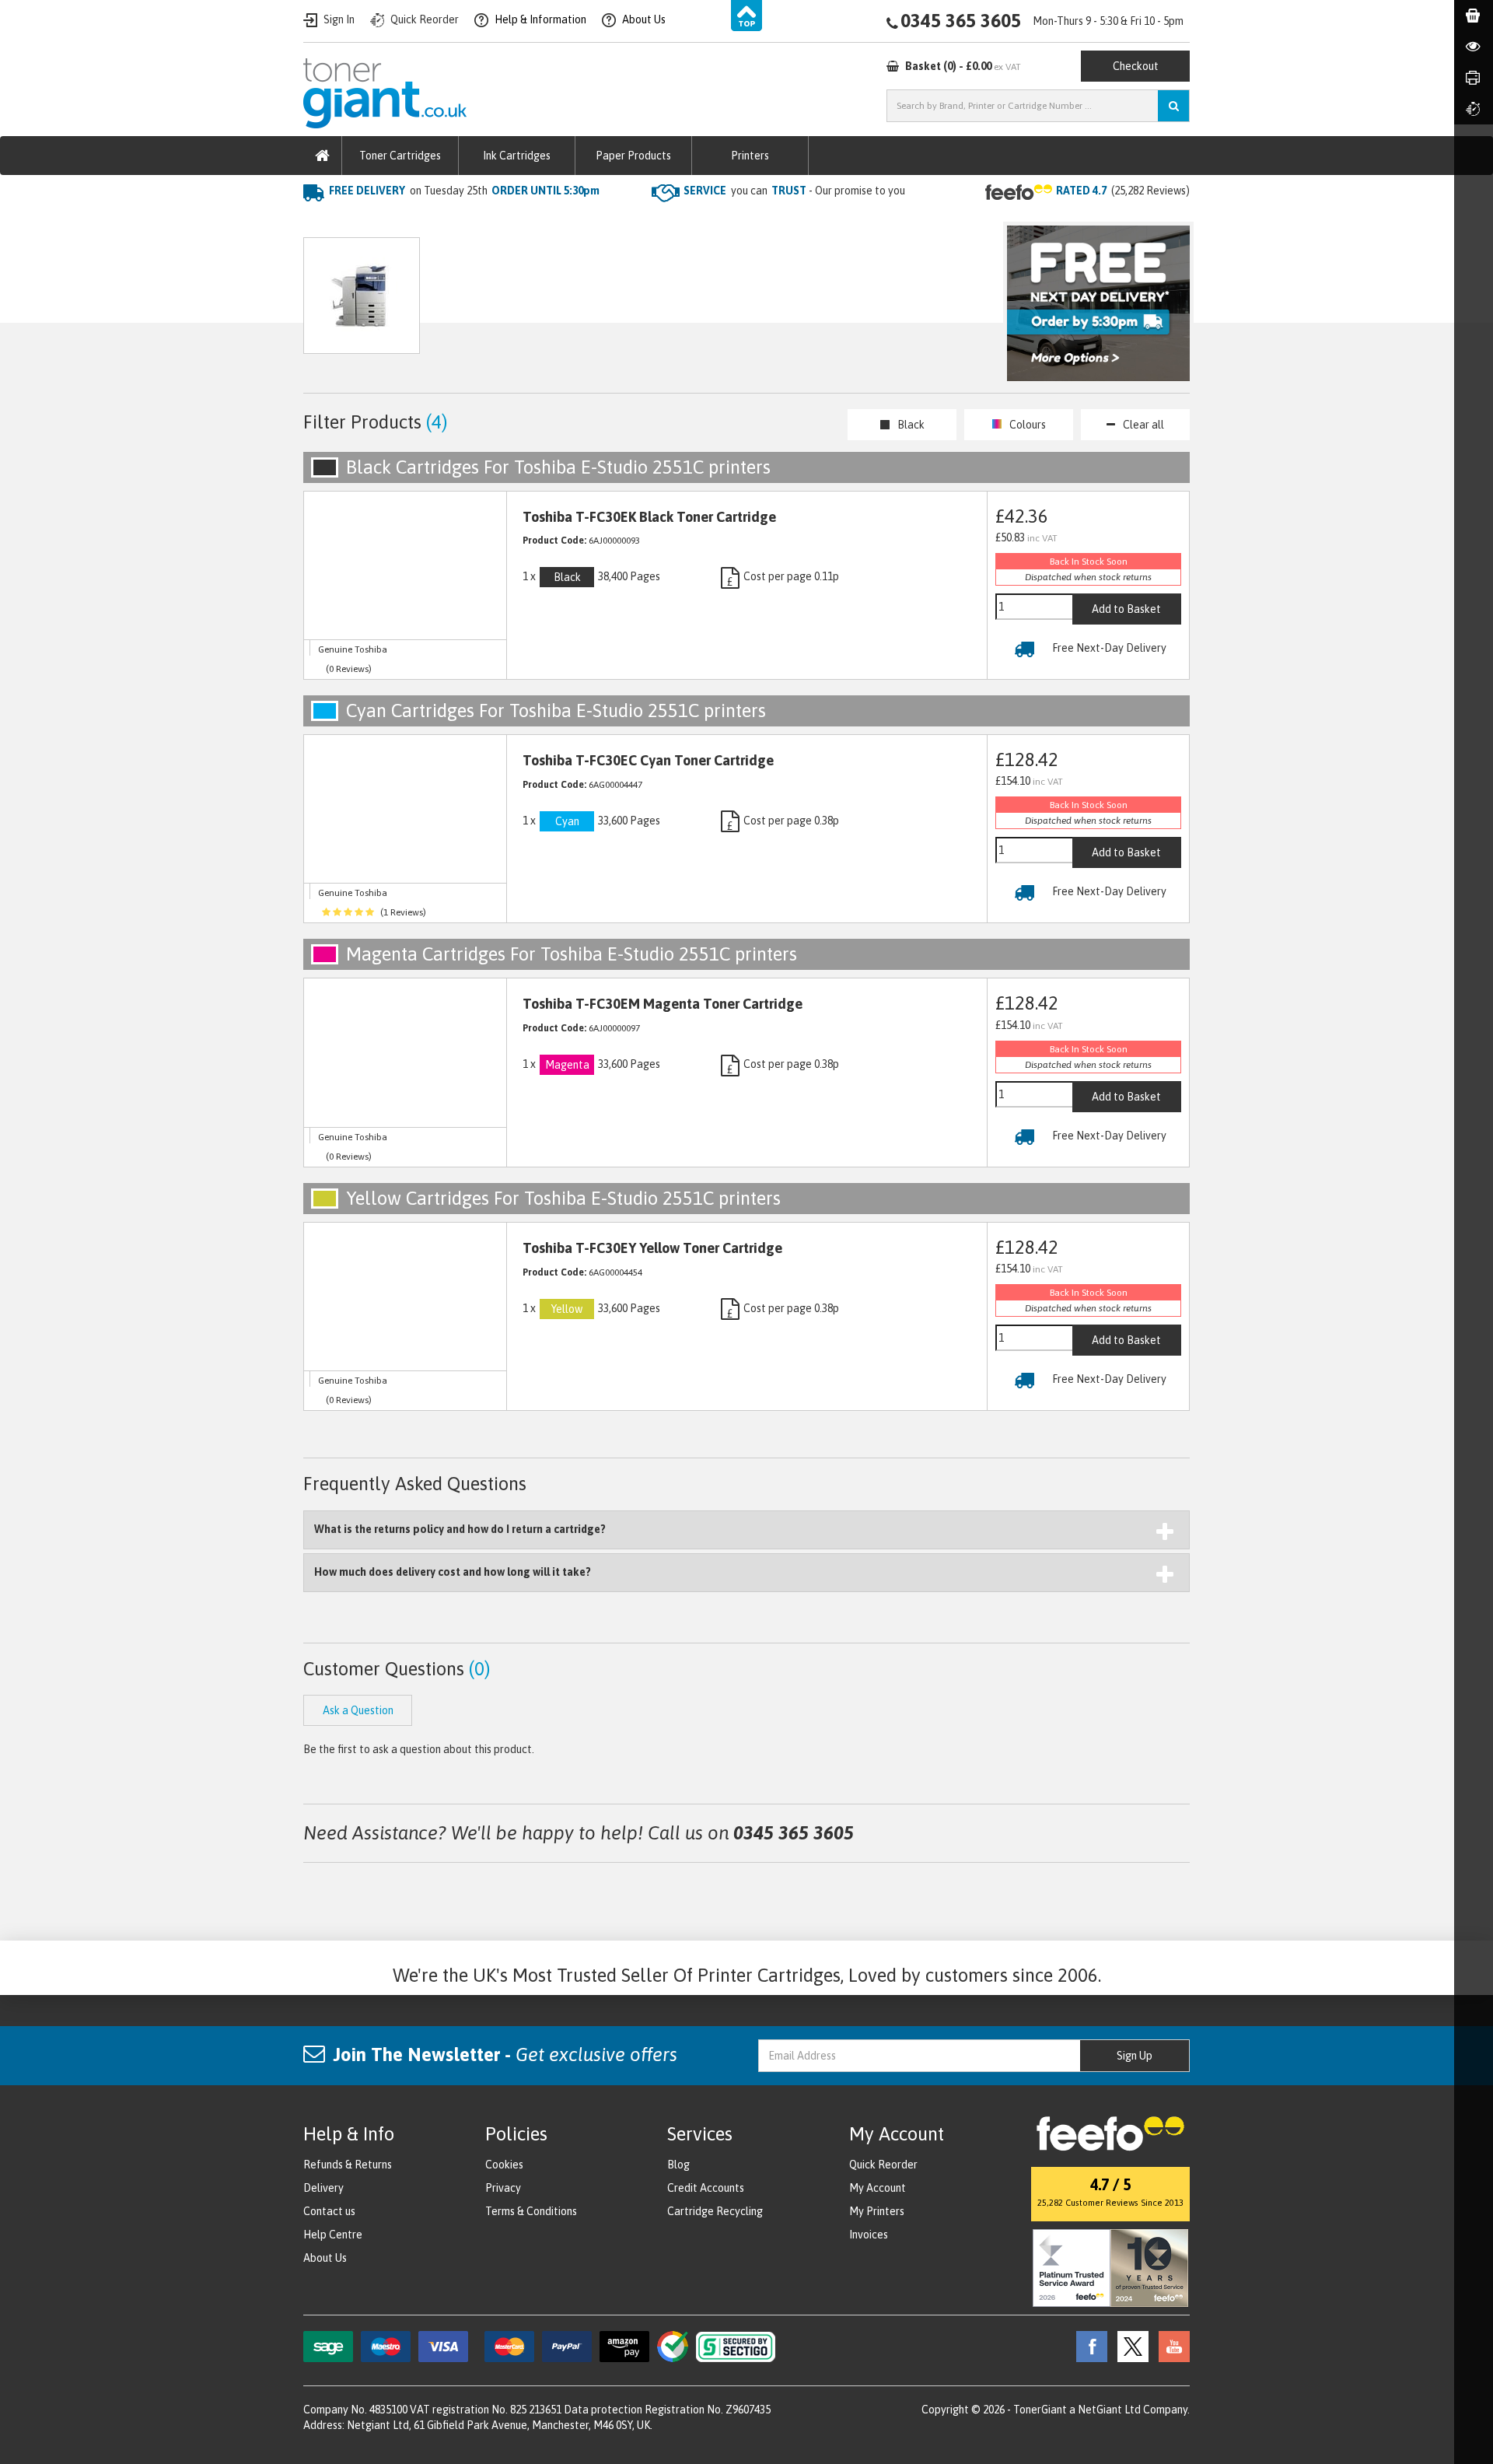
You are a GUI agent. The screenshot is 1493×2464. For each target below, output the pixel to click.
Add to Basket (1126, 609)
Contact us (329, 2211)
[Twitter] (1129, 2346)
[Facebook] (1088, 2346)
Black (911, 425)
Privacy (503, 2188)
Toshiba (486, 222)
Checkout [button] (1136, 66)
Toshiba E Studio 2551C (589, 222)
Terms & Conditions (531, 2211)
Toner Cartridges (400, 156)
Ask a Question (633, 303)
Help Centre (333, 2235)
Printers (750, 156)
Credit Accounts (706, 2188)
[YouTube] (1170, 2346)
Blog (678, 2165)
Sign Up (1135, 2056)
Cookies (504, 2165)
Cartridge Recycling (715, 2211)
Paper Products (633, 156)
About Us (325, 2258)
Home (320, 222)
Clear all (1143, 425)
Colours (1028, 425)
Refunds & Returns (348, 2165)
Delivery (323, 2188)
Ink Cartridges (517, 156)
